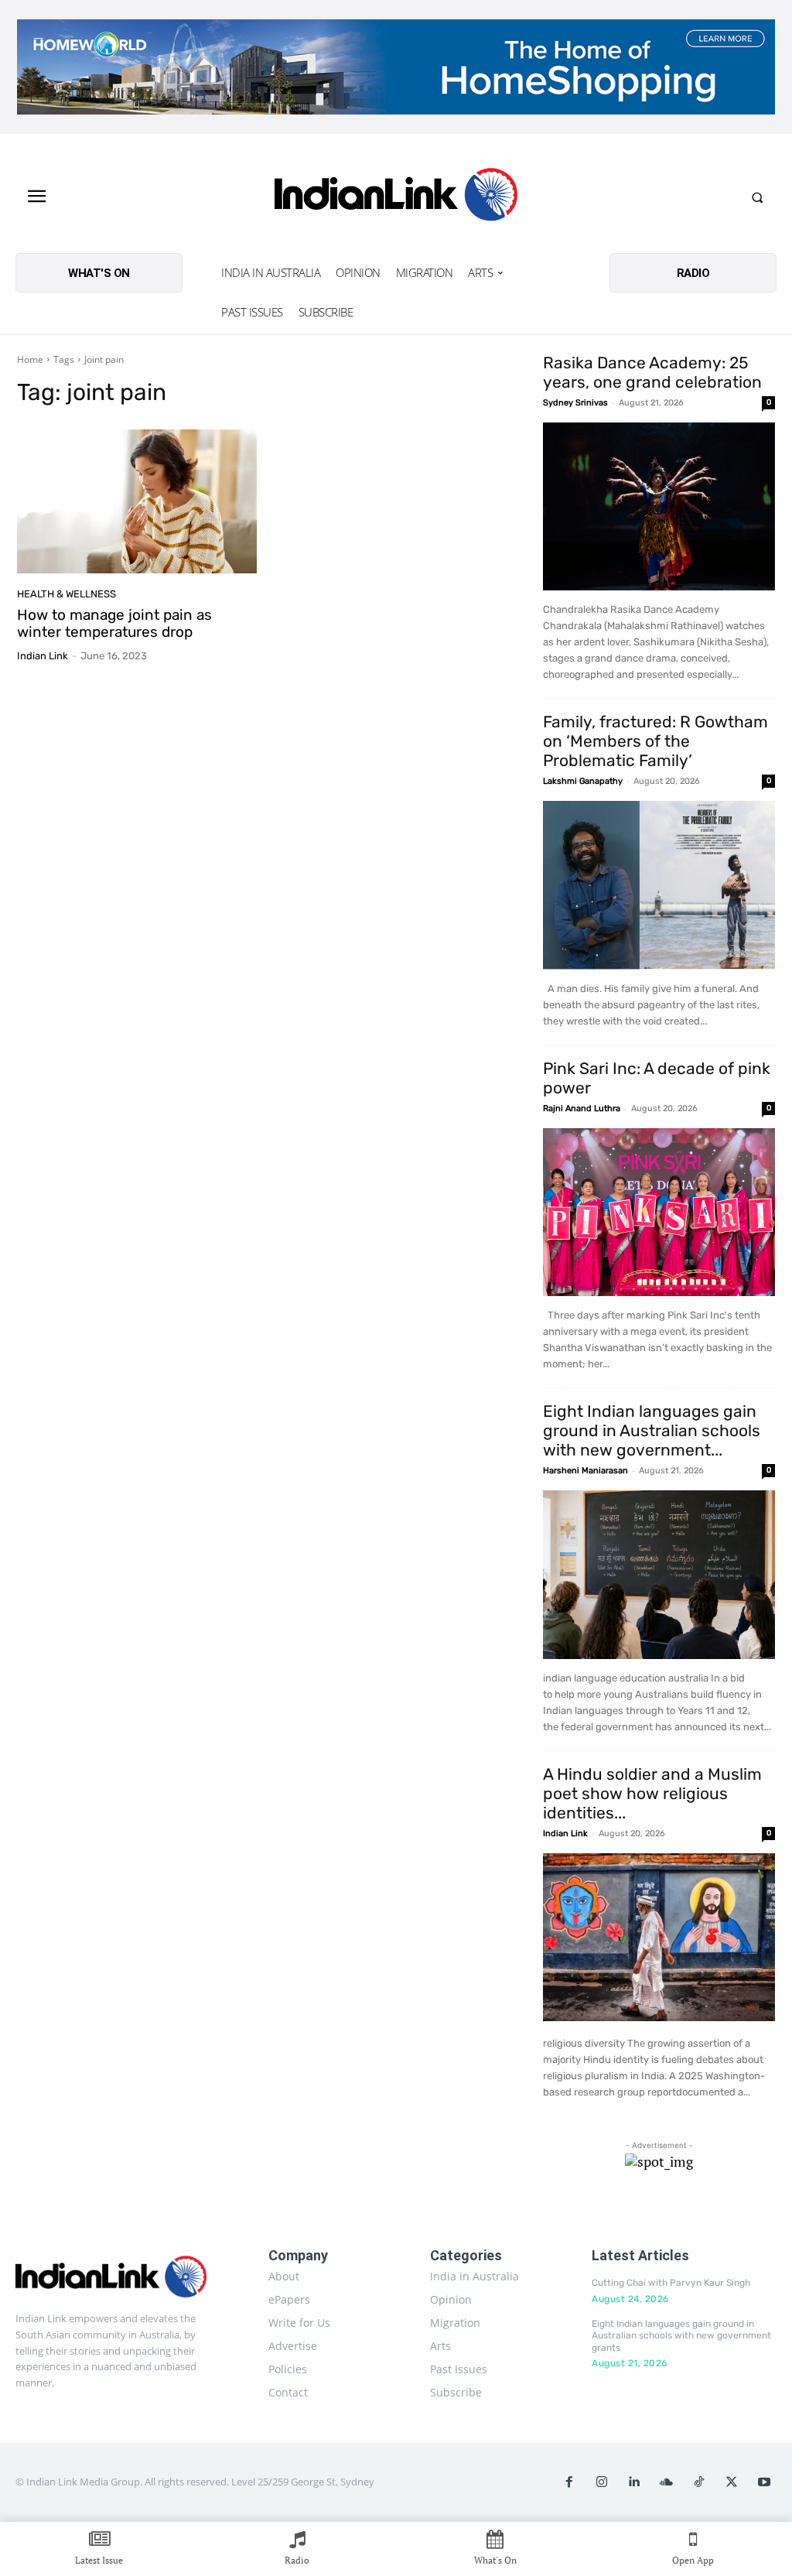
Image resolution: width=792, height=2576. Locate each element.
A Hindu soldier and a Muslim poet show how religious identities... (652, 1793)
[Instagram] (602, 2482)
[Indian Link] (396, 197)
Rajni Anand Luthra (582, 1108)
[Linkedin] (634, 2482)
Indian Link (43, 656)
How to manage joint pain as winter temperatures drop (114, 624)
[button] (757, 197)
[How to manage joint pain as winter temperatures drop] (137, 501)
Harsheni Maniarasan (585, 1471)
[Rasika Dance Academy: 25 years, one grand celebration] (659, 507)
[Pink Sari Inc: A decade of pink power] (659, 1213)
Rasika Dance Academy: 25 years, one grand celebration (652, 372)
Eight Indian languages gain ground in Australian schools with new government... (652, 1430)
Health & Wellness (67, 594)
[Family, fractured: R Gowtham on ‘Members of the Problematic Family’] (659, 885)
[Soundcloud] (667, 2482)
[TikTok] (699, 2482)
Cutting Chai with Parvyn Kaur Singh (671, 2283)
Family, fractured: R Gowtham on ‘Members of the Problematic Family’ (655, 741)
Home (30, 359)
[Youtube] (764, 2482)
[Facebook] (569, 2482)
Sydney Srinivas (575, 403)
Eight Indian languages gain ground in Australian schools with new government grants (681, 2336)
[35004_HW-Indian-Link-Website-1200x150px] (396, 67)
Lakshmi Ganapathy (583, 781)
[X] (732, 2482)
